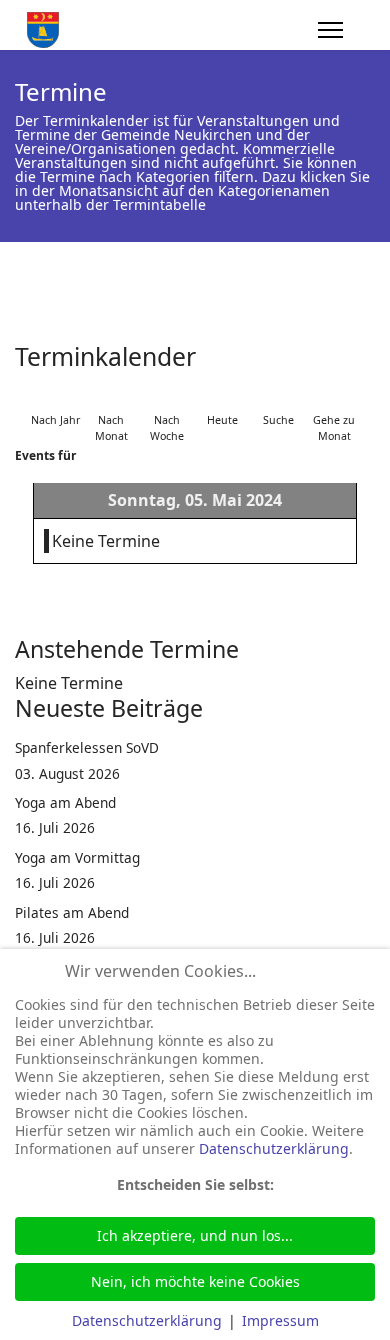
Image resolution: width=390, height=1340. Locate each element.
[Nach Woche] (167, 395)
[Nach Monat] (111, 395)
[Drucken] (369, 349)
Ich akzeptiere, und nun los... (195, 1235)
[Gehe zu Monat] (334, 395)
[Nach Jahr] (56, 395)
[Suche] (278, 395)
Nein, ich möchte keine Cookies (195, 1281)
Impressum (280, 1320)
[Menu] (330, 30)
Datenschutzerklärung (274, 1148)
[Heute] (223, 395)
